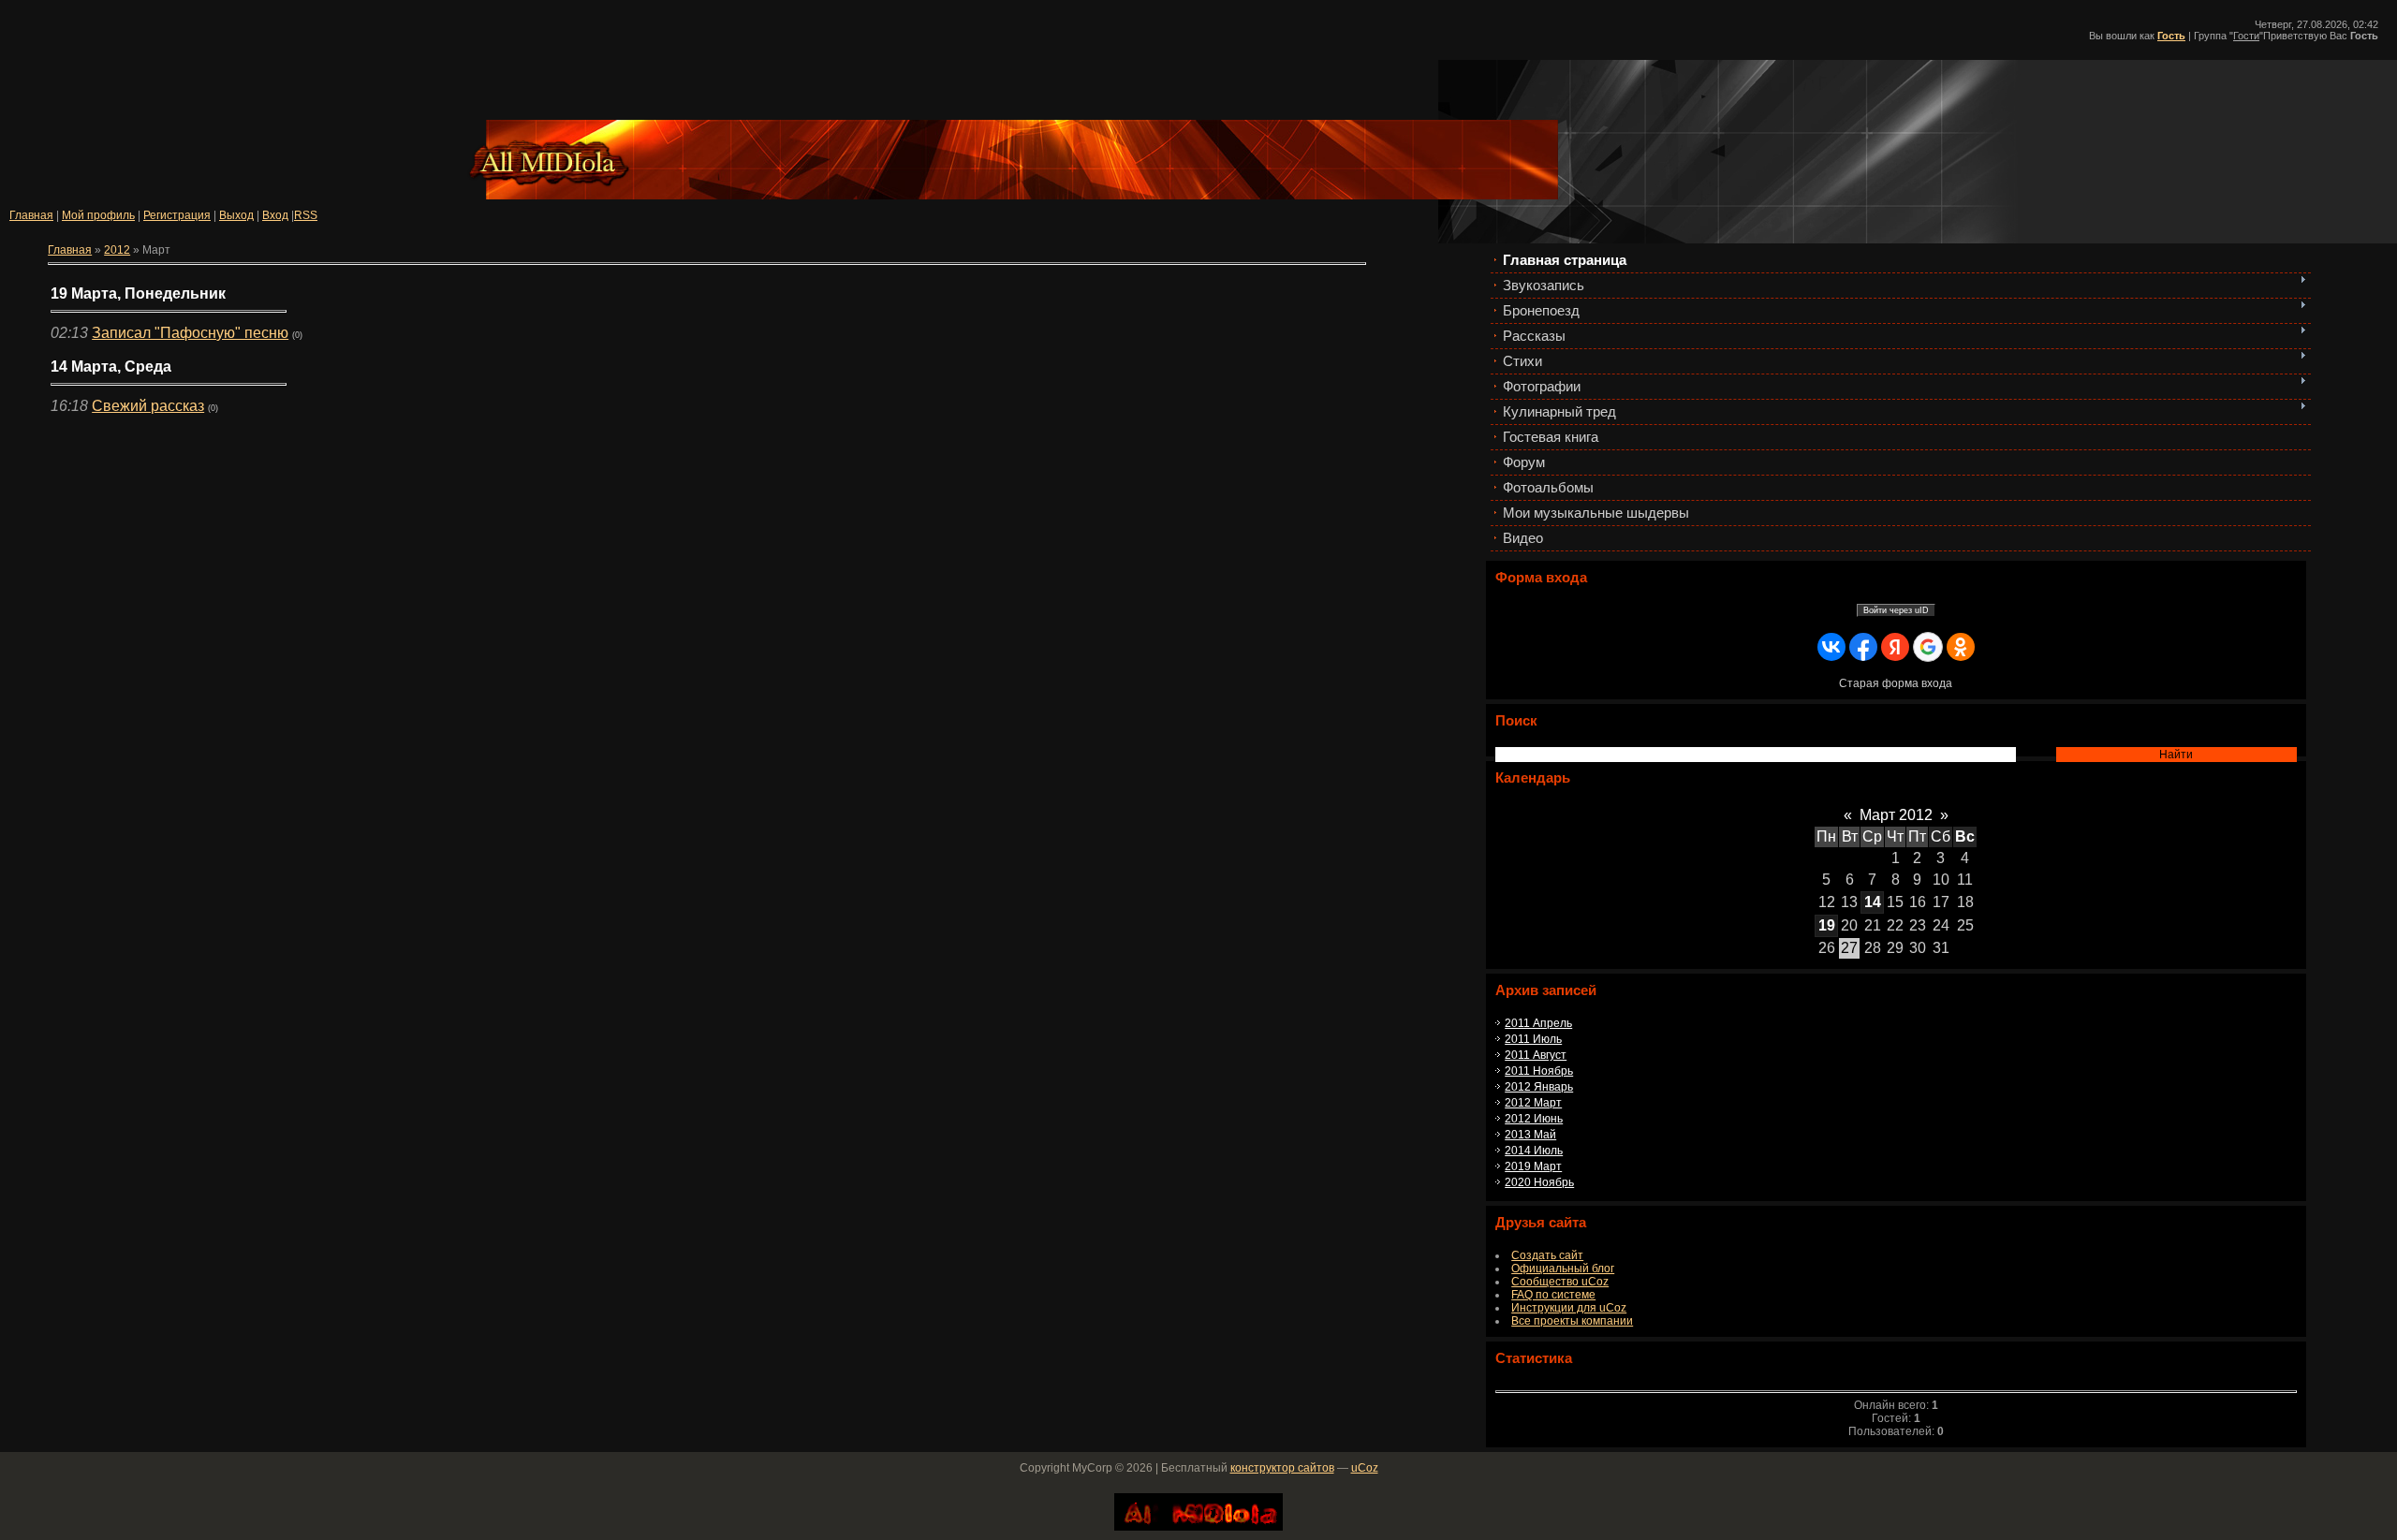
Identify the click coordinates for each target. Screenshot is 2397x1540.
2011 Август (1536, 1055)
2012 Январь (1539, 1087)
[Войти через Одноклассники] (1961, 647)
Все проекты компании (1572, 1321)
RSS (306, 215)
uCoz (1365, 1468)
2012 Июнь (1534, 1119)
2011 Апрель (1538, 1023)
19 (1827, 925)
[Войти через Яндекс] (1895, 647)
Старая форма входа (1896, 683)
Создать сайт (1547, 1255)
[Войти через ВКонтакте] (1831, 647)
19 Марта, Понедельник (138, 293)
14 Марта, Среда (111, 367)
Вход (275, 215)
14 (1873, 902)
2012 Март (1533, 1103)
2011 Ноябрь (1539, 1071)
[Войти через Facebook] (1863, 647)
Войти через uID (1896, 610)
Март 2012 (1896, 815)
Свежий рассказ (148, 406)
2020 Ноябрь (1539, 1182)
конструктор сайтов (1282, 1468)
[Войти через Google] (1928, 647)
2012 (117, 250)
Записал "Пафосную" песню (190, 333)
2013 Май (1530, 1135)
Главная (31, 215)
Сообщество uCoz (1560, 1282)
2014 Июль (1534, 1151)
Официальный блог (1563, 1269)
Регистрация (177, 215)
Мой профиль (98, 215)
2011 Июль (1533, 1039)
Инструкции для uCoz (1569, 1308)
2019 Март (1533, 1166)
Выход (236, 215)
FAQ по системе (1553, 1295)
